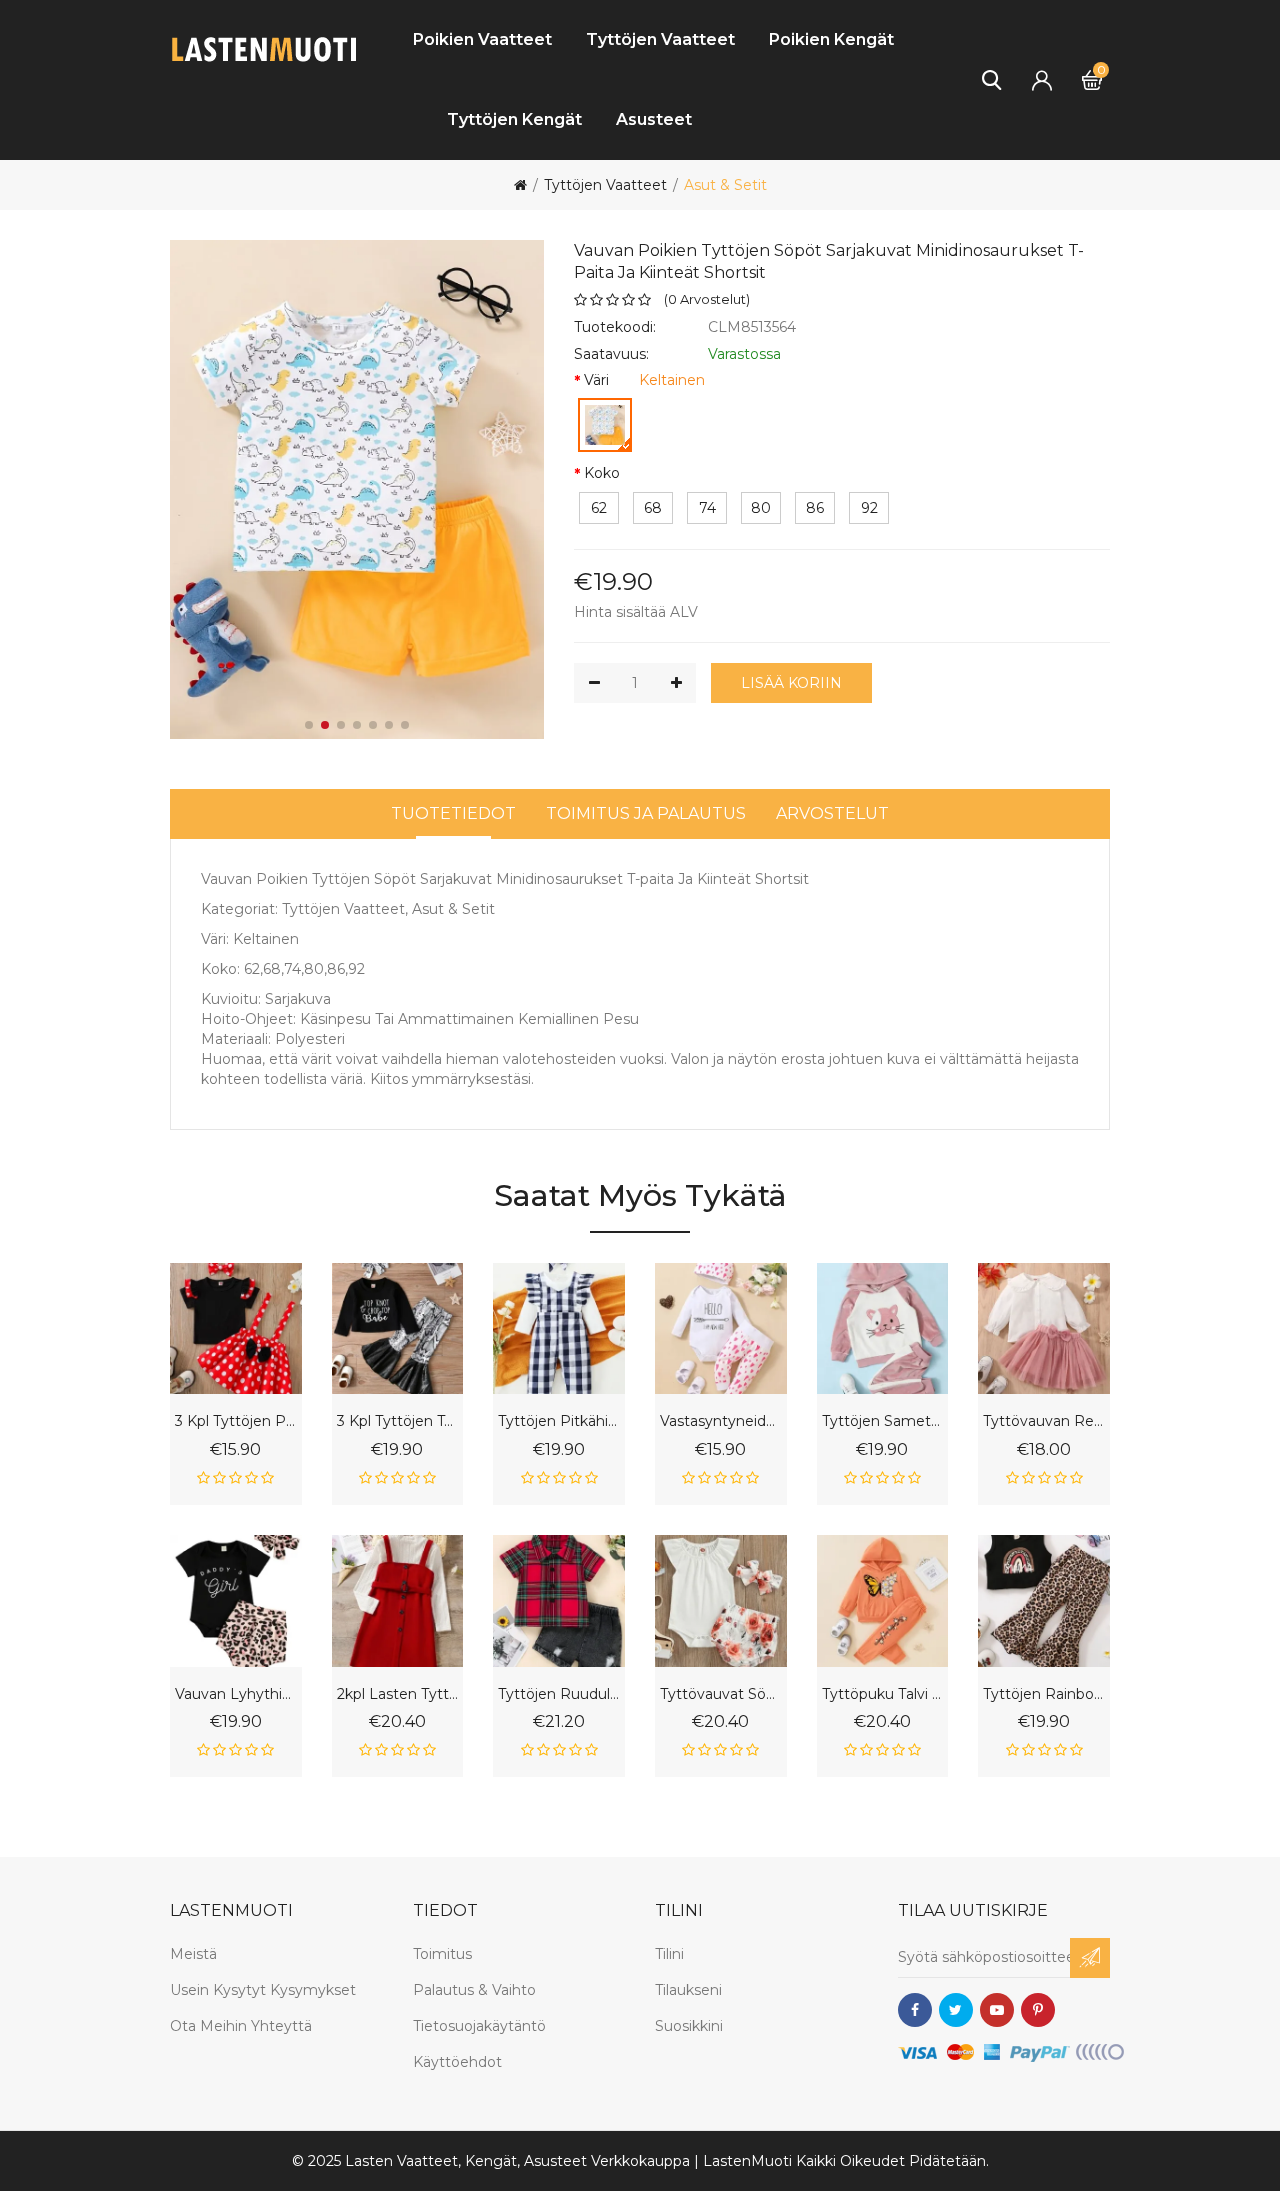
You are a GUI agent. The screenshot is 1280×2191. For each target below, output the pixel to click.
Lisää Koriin (791, 683)
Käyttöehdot (457, 2062)
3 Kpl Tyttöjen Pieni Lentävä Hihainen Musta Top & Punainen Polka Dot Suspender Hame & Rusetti (236, 1421)
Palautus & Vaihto (474, 1990)
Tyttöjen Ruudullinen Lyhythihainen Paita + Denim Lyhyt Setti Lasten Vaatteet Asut (559, 1694)
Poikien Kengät (831, 39)
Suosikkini (689, 2026)
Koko (602, 473)
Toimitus (442, 1954)
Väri (596, 380)
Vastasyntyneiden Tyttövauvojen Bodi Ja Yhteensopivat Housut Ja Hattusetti (721, 1421)
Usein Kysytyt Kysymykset (263, 1990)
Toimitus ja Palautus (646, 813)
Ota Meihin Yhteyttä (241, 2026)
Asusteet (654, 119)
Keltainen (672, 380)
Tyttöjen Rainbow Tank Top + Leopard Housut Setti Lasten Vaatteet (1044, 1694)
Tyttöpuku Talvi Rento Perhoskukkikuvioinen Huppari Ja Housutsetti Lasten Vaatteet (883, 1694)
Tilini (669, 1954)
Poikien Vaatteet (482, 39)
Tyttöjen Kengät (514, 119)
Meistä (193, 1954)
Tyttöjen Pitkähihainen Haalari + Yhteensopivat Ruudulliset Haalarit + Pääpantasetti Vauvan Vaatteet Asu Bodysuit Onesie (559, 1421)
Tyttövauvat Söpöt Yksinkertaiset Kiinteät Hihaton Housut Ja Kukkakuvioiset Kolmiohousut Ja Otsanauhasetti (721, 1694)
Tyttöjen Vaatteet (660, 39)
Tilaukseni (688, 1990)
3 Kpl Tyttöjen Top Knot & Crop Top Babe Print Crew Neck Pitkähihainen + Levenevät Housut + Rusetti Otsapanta (398, 1421)
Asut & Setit (725, 185)
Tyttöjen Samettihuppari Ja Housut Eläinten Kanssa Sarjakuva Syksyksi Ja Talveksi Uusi (883, 1421)
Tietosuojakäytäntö (479, 2026)
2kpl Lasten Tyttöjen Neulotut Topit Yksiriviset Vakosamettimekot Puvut (398, 1694)
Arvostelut (832, 813)
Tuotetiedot (453, 813)
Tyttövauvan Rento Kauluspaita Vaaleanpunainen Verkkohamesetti (1044, 1421)
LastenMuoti (747, 2161)
